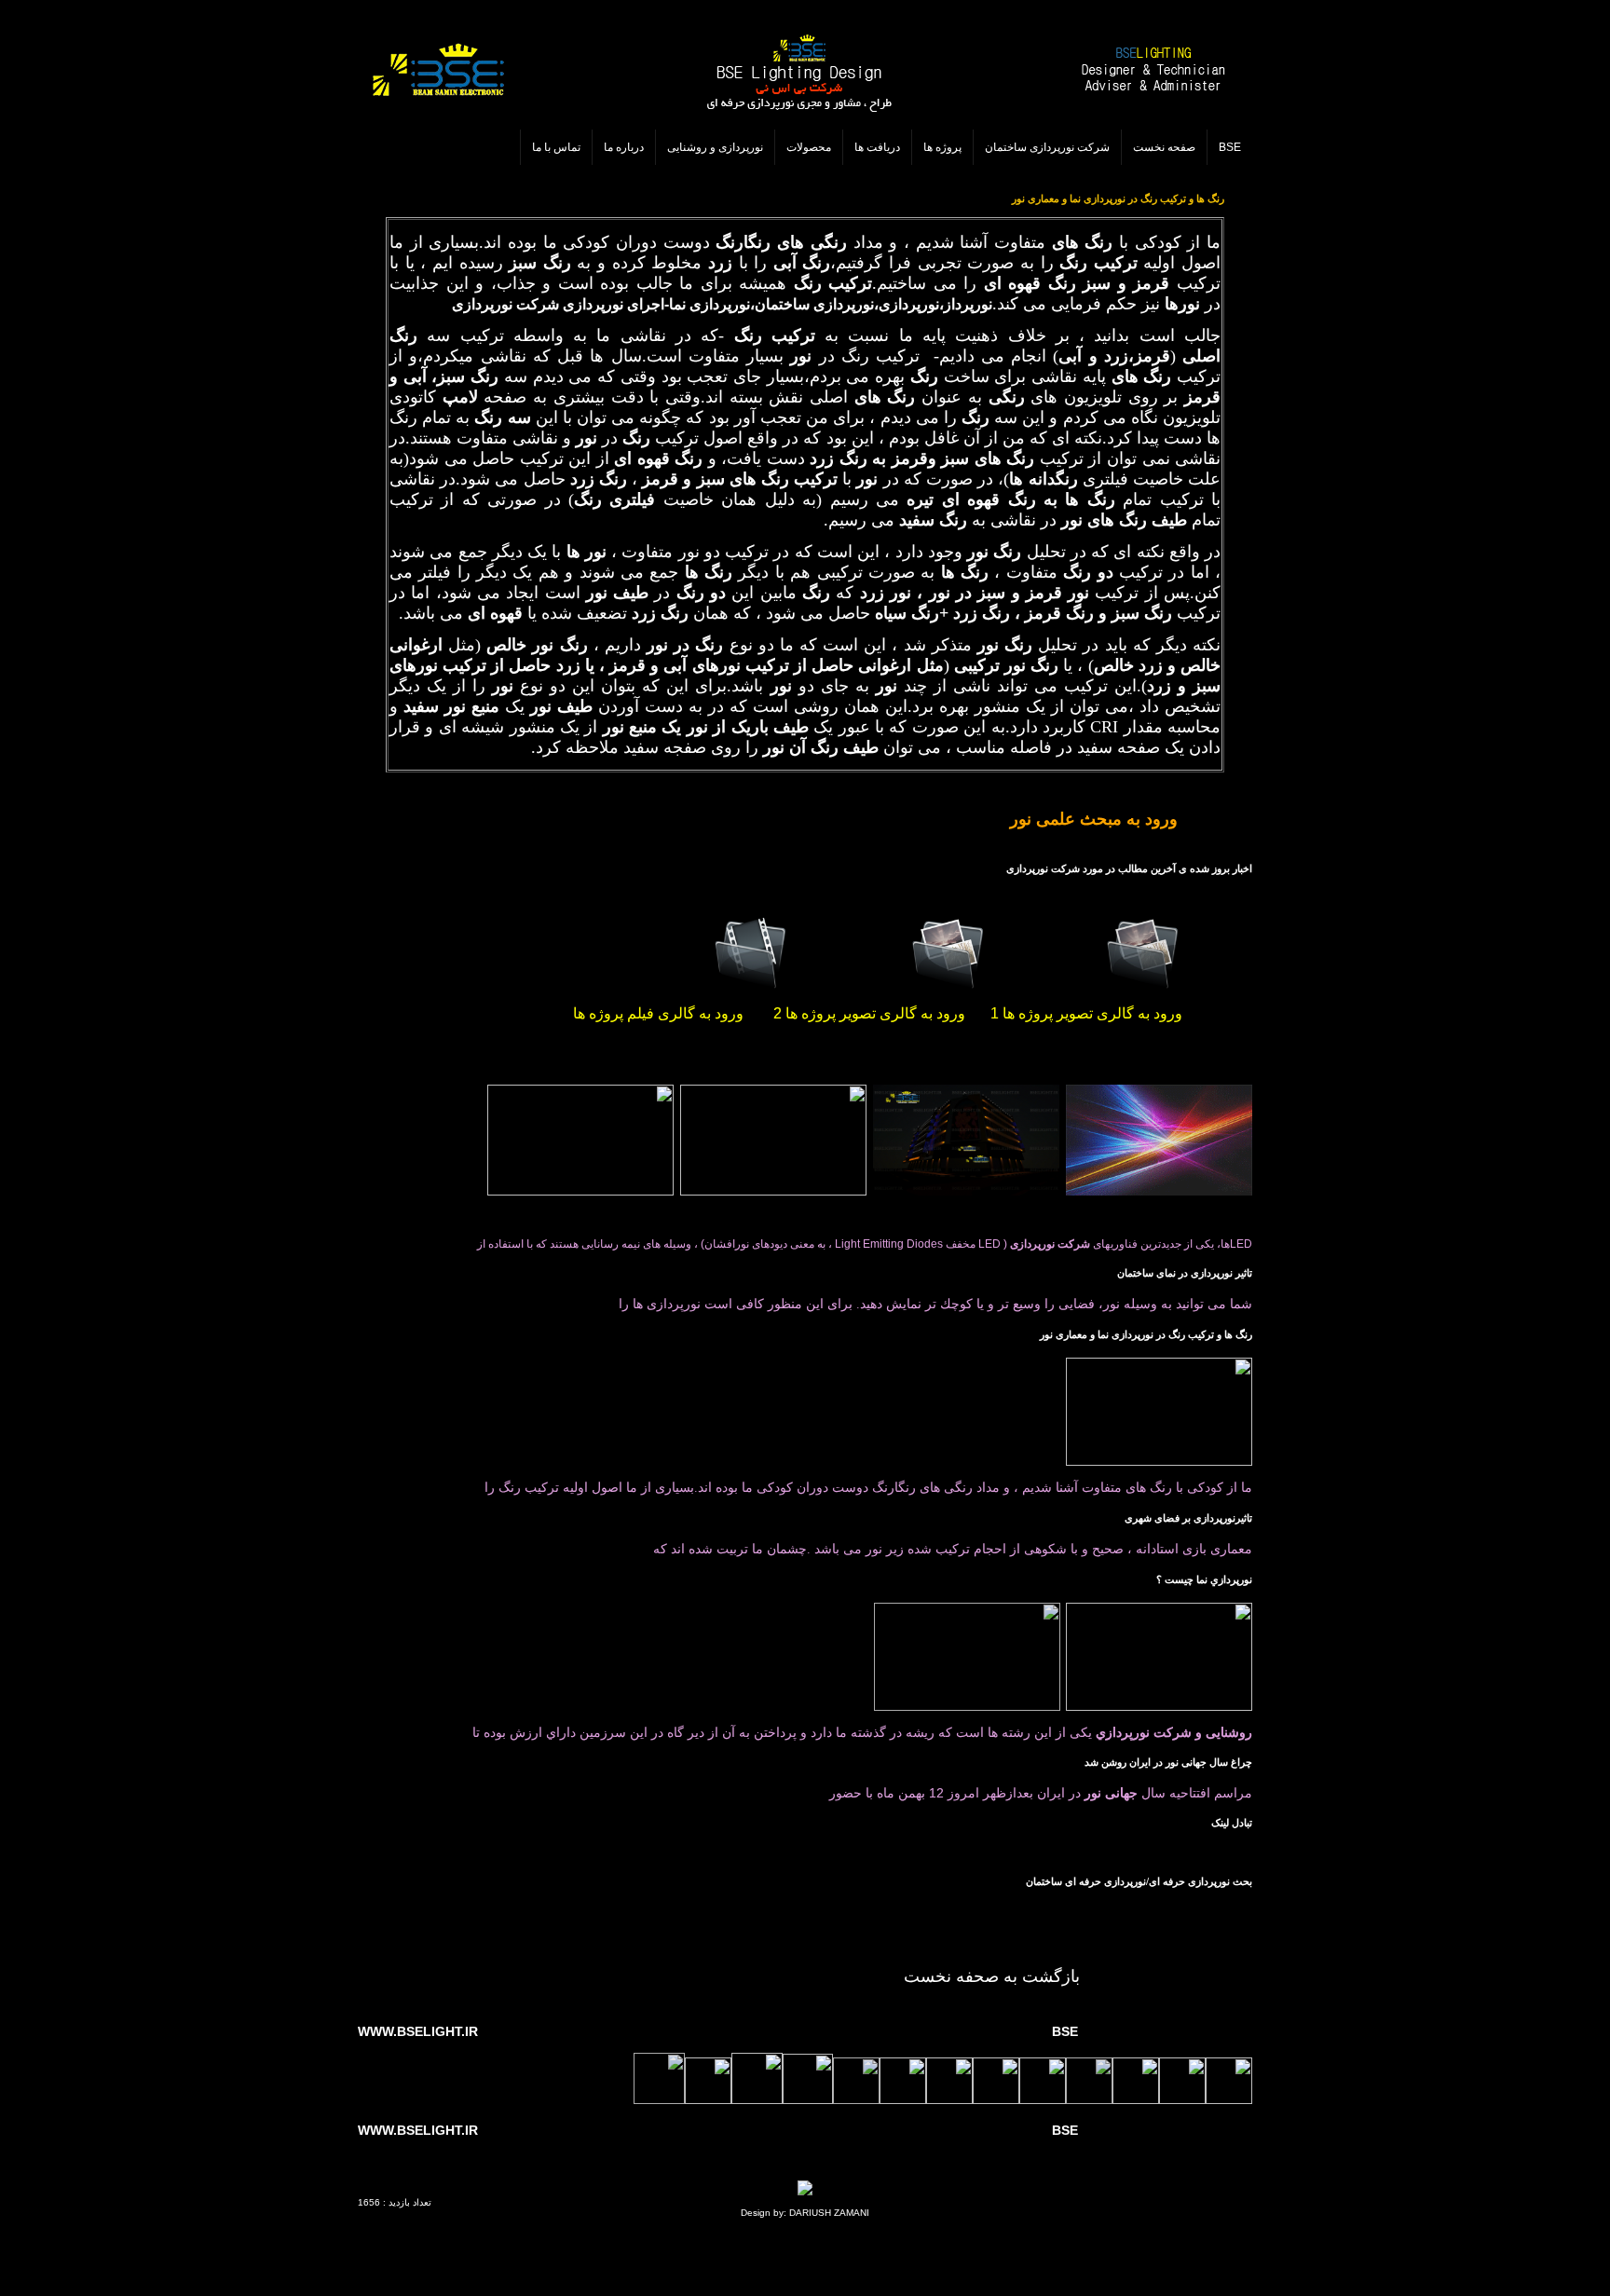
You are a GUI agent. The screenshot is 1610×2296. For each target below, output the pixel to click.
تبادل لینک (1232, 1823)
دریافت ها (877, 147)
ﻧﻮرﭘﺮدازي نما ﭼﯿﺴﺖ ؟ (1204, 1580)
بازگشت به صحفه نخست (992, 1976)
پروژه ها (942, 147)
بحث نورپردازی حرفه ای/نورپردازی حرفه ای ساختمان (1139, 1882)
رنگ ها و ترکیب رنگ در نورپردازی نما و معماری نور (1146, 1335)
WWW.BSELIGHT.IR (418, 2031)
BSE (1230, 147)
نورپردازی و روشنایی (715, 147)
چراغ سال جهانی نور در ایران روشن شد (1168, 1763)
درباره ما (624, 147)
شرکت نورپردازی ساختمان (1047, 147)
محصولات (809, 147)
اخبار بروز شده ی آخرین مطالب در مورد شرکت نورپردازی (1129, 869)
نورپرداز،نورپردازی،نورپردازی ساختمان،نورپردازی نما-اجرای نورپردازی (778, 304)
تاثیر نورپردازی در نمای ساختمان (1185, 1273)
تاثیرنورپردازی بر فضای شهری (1188, 1518)
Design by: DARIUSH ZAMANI (805, 2213)
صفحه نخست (1164, 147)
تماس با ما (556, 147)
